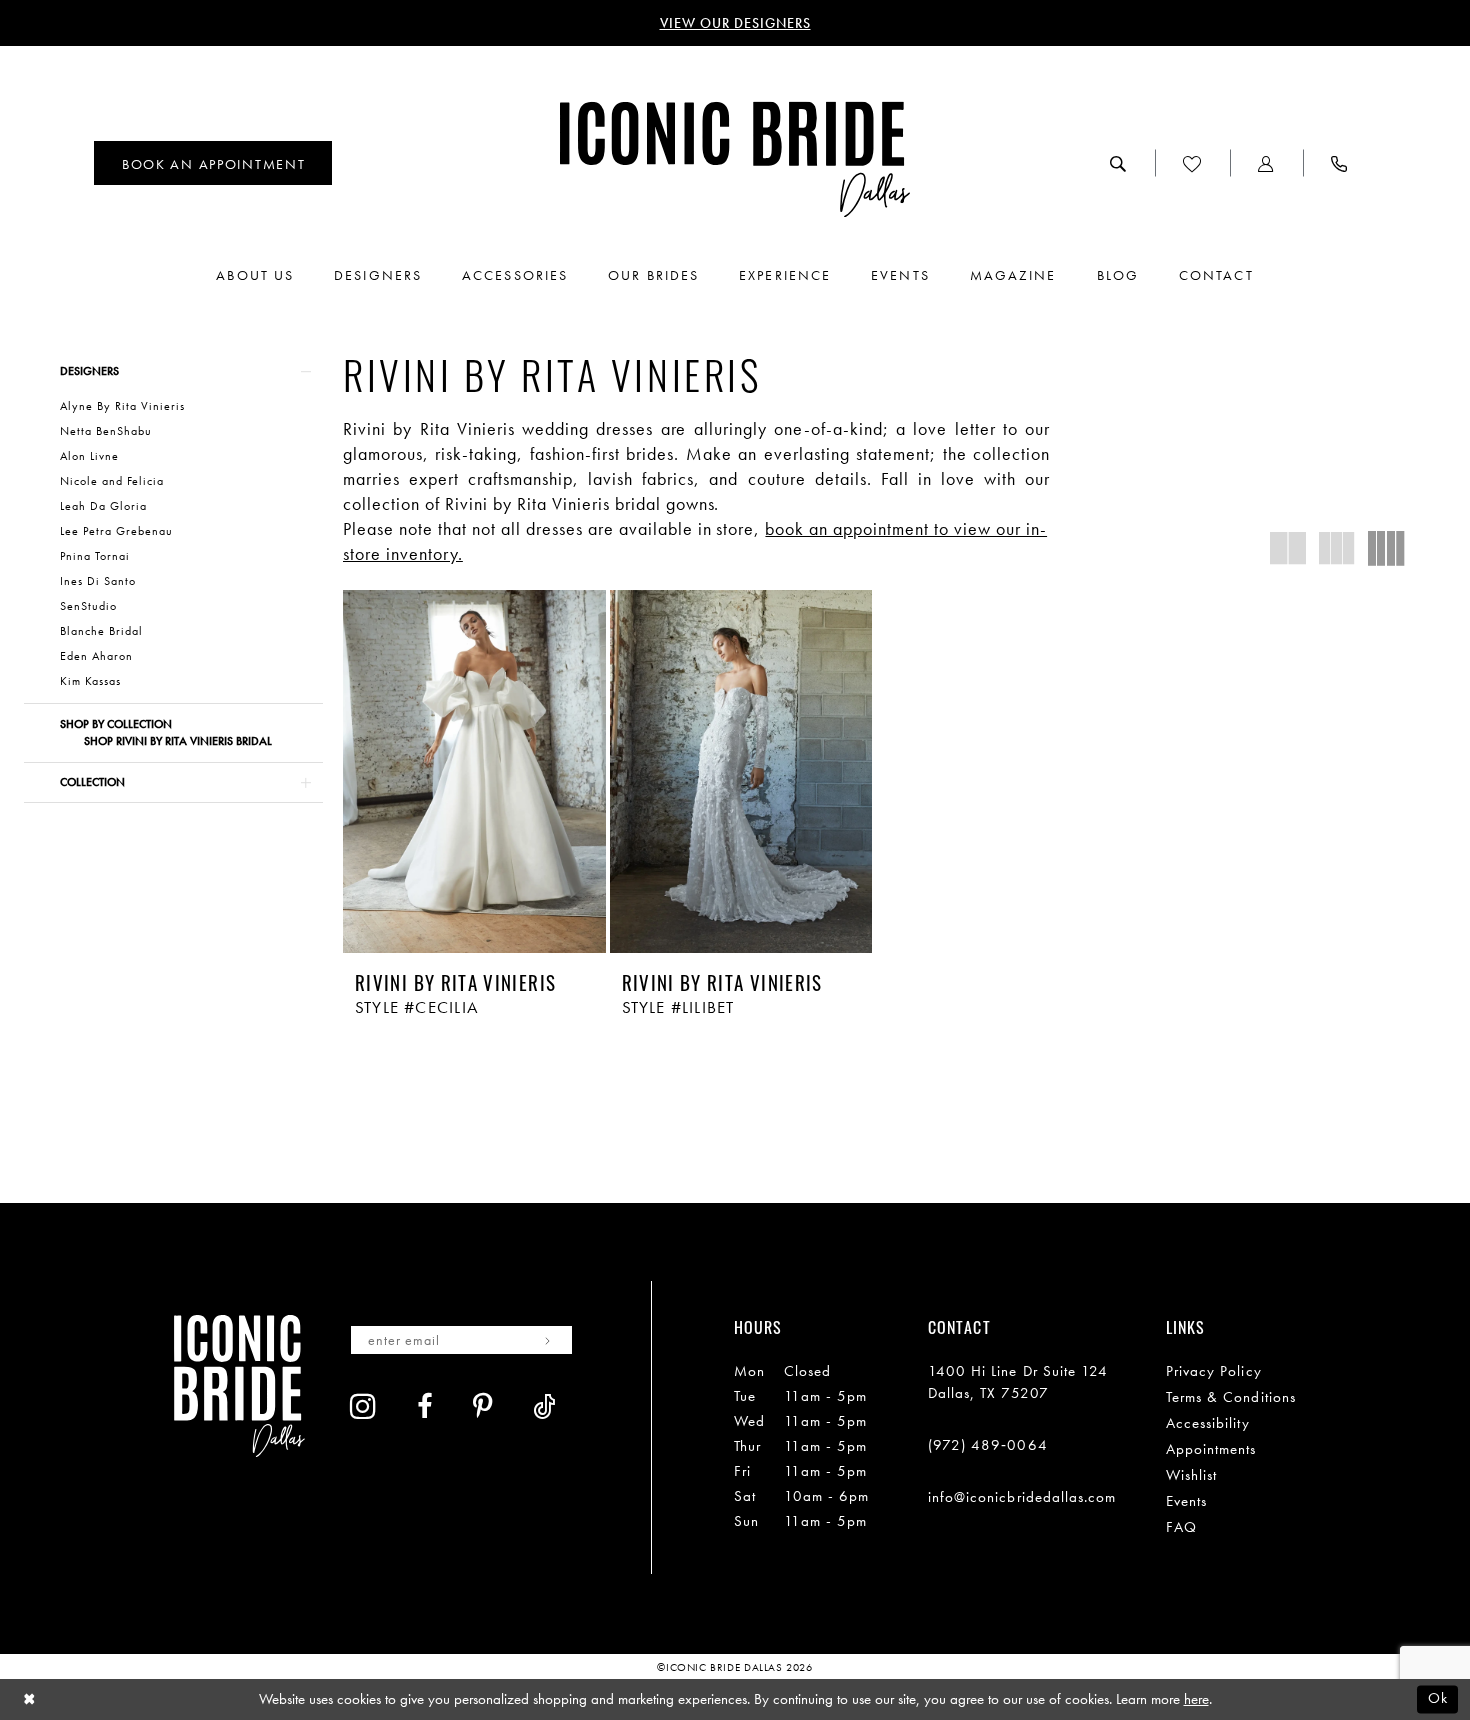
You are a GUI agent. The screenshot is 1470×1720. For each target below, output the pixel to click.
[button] (1266, 163)
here (1196, 1699)
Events (1186, 1501)
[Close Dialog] (29, 1699)
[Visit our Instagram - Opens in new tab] (363, 1406)
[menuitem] (213, 163)
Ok (1438, 1699)
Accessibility (1208, 1423)
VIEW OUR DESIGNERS (735, 23)
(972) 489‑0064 (988, 1445)
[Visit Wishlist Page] (1192, 163)
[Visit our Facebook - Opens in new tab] (425, 1406)
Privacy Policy (1214, 1371)
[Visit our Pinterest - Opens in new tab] (483, 1406)
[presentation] (474, 771)
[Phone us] (1339, 163)
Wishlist (1192, 1475)
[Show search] (1118, 163)
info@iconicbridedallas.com (1022, 1497)
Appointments (1211, 1449)
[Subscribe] (547, 1340)
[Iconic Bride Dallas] (735, 159)
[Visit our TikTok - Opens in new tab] (544, 1406)
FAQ (1181, 1527)
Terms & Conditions (1231, 1397)
